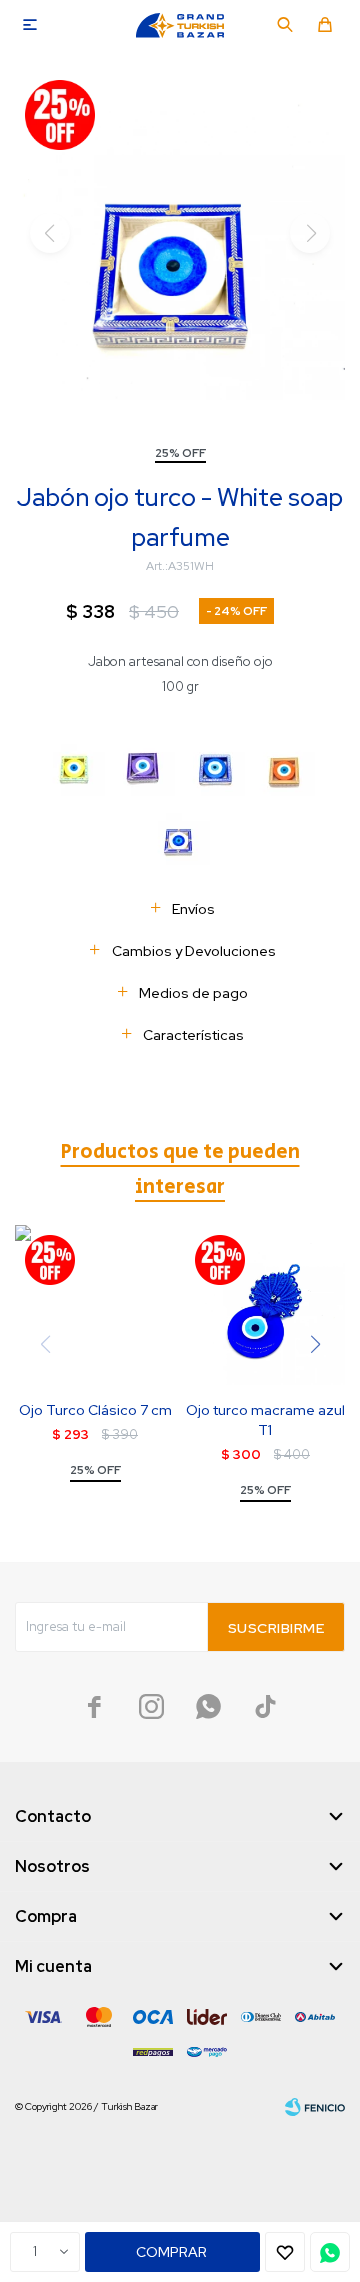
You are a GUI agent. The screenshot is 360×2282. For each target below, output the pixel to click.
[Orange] (285, 766)
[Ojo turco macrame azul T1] (265, 1305)
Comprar (171, 2252)
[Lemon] (75, 766)
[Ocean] (215, 766)
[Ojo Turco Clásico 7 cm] (95, 1305)
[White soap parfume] (180, 835)
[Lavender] (145, 766)
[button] (285, 25)
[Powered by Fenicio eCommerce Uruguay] (315, 2107)
